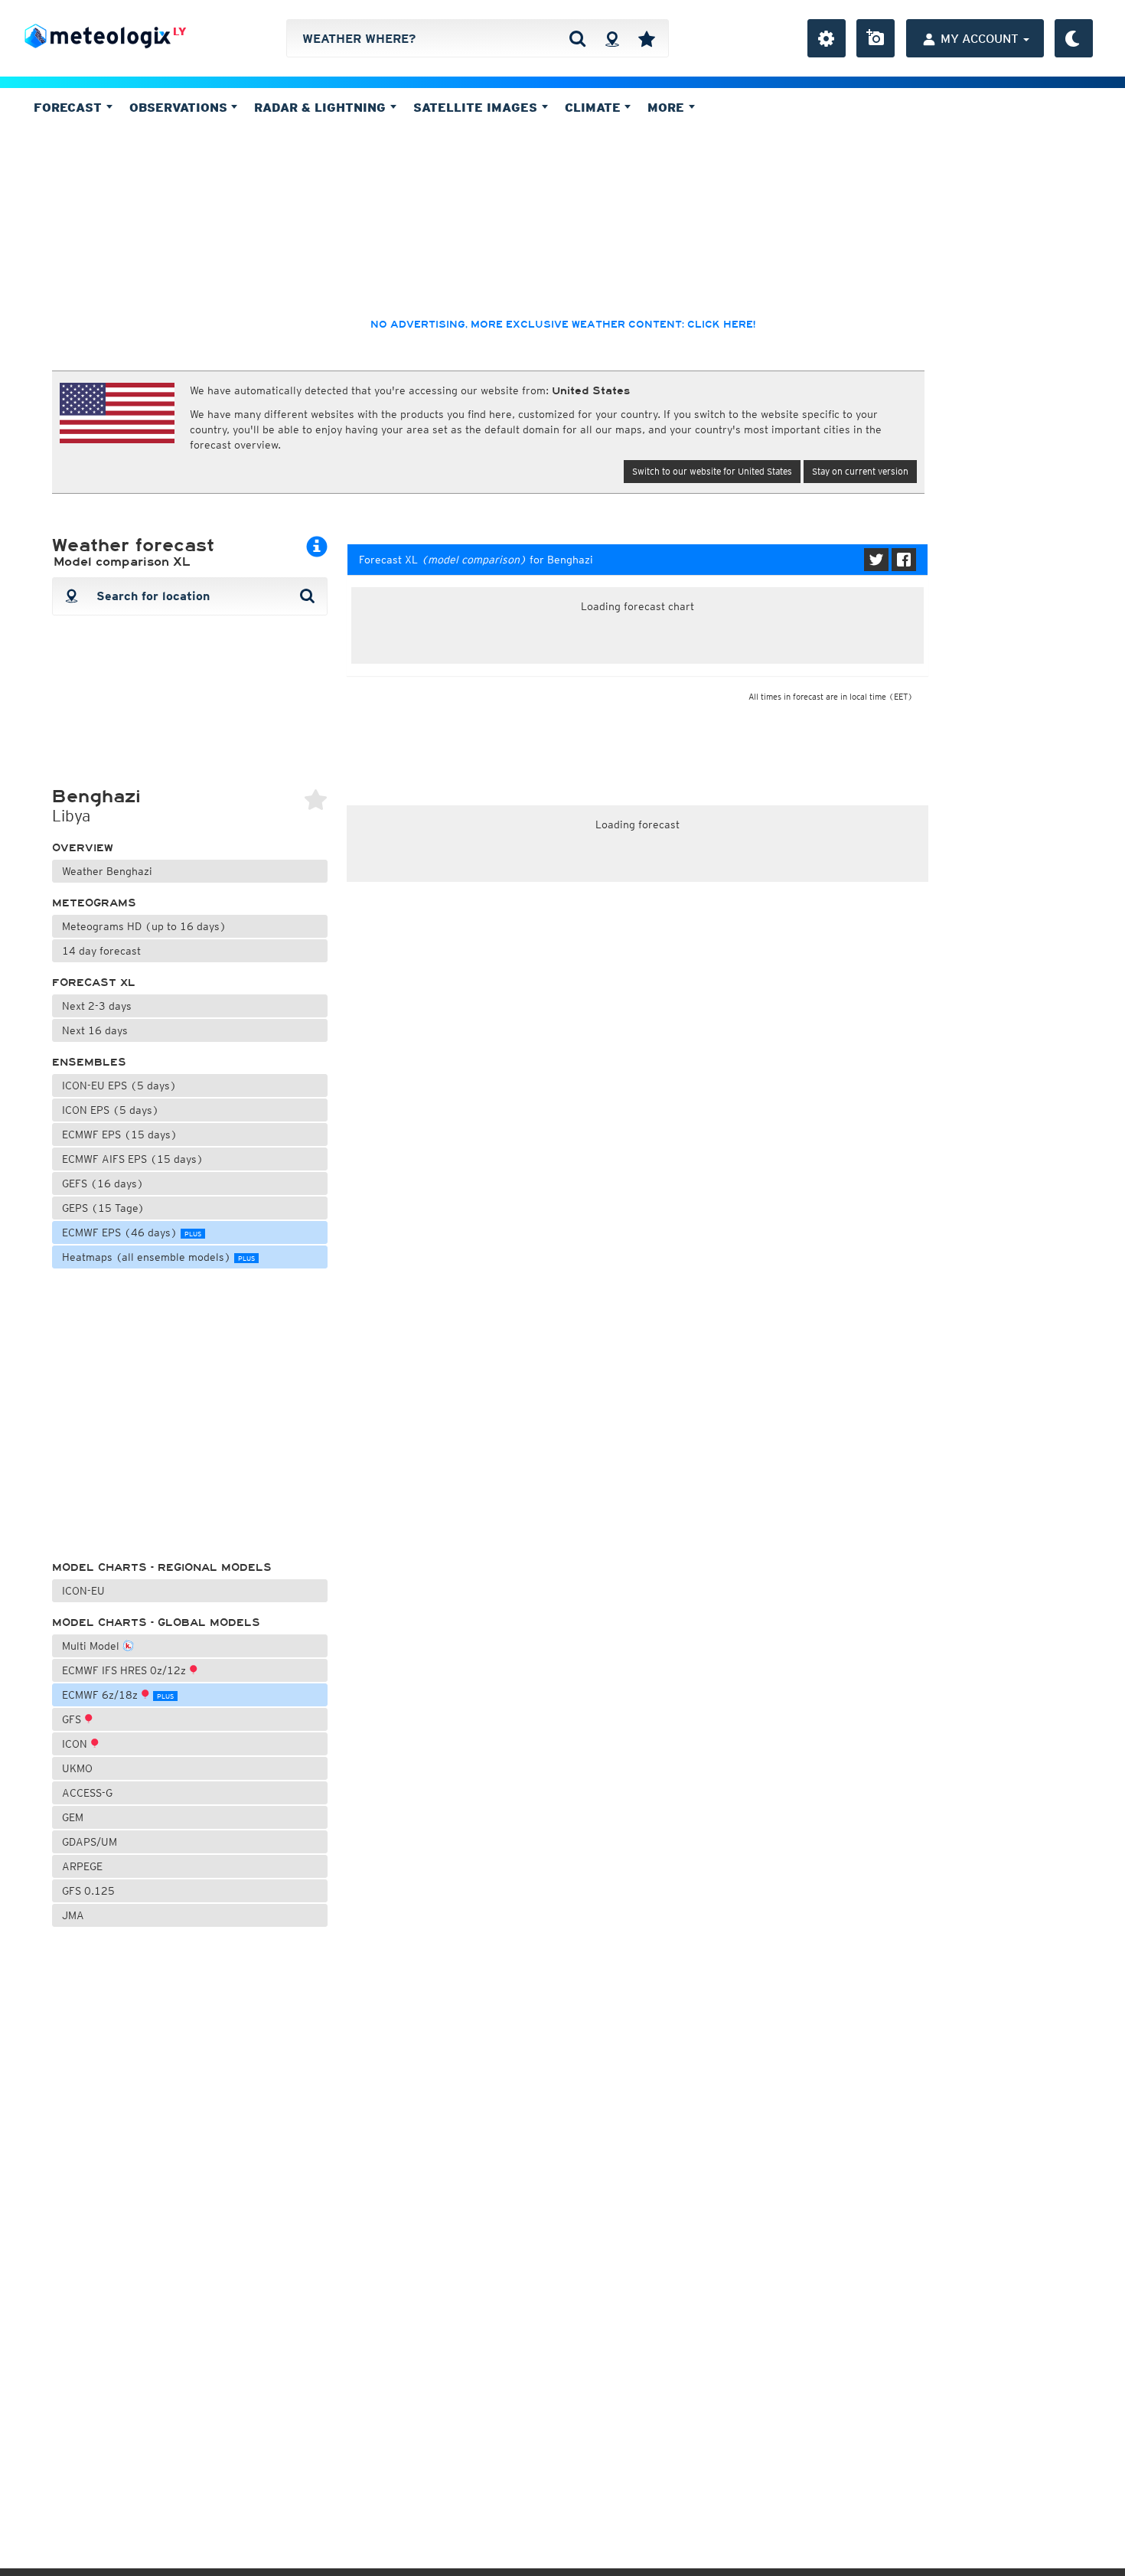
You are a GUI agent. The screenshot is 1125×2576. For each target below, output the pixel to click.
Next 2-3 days (97, 1006)
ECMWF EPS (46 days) (132, 1232)
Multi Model (92, 1646)
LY (179, 31)
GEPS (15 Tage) (103, 1208)
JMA (73, 1915)
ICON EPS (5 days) (111, 1110)
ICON (76, 1744)
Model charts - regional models (162, 1567)
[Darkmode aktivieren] (1074, 38)
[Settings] (827, 38)
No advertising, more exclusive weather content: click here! (563, 325)
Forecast (70, 107)
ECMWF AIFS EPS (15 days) (133, 1159)
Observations (180, 107)
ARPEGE (82, 1866)
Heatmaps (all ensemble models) (158, 1257)
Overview (83, 848)
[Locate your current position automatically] (612, 38)
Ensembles (89, 1062)
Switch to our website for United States (712, 471)
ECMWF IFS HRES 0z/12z (126, 1670)
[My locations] (647, 38)
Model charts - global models (156, 1623)
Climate (595, 107)
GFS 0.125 (88, 1891)
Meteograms (94, 903)
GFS (73, 1719)
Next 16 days (95, 1030)
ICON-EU (83, 1591)
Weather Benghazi (107, 871)
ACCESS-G (87, 1793)
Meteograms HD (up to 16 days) (144, 926)
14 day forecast (101, 951)
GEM (73, 1817)
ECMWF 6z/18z (118, 1695)
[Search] (577, 38)
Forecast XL (94, 983)
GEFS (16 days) (103, 1184)
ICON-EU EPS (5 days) (119, 1086)
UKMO (77, 1768)
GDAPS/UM (90, 1842)
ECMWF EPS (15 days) (120, 1135)
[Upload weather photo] (876, 38)
